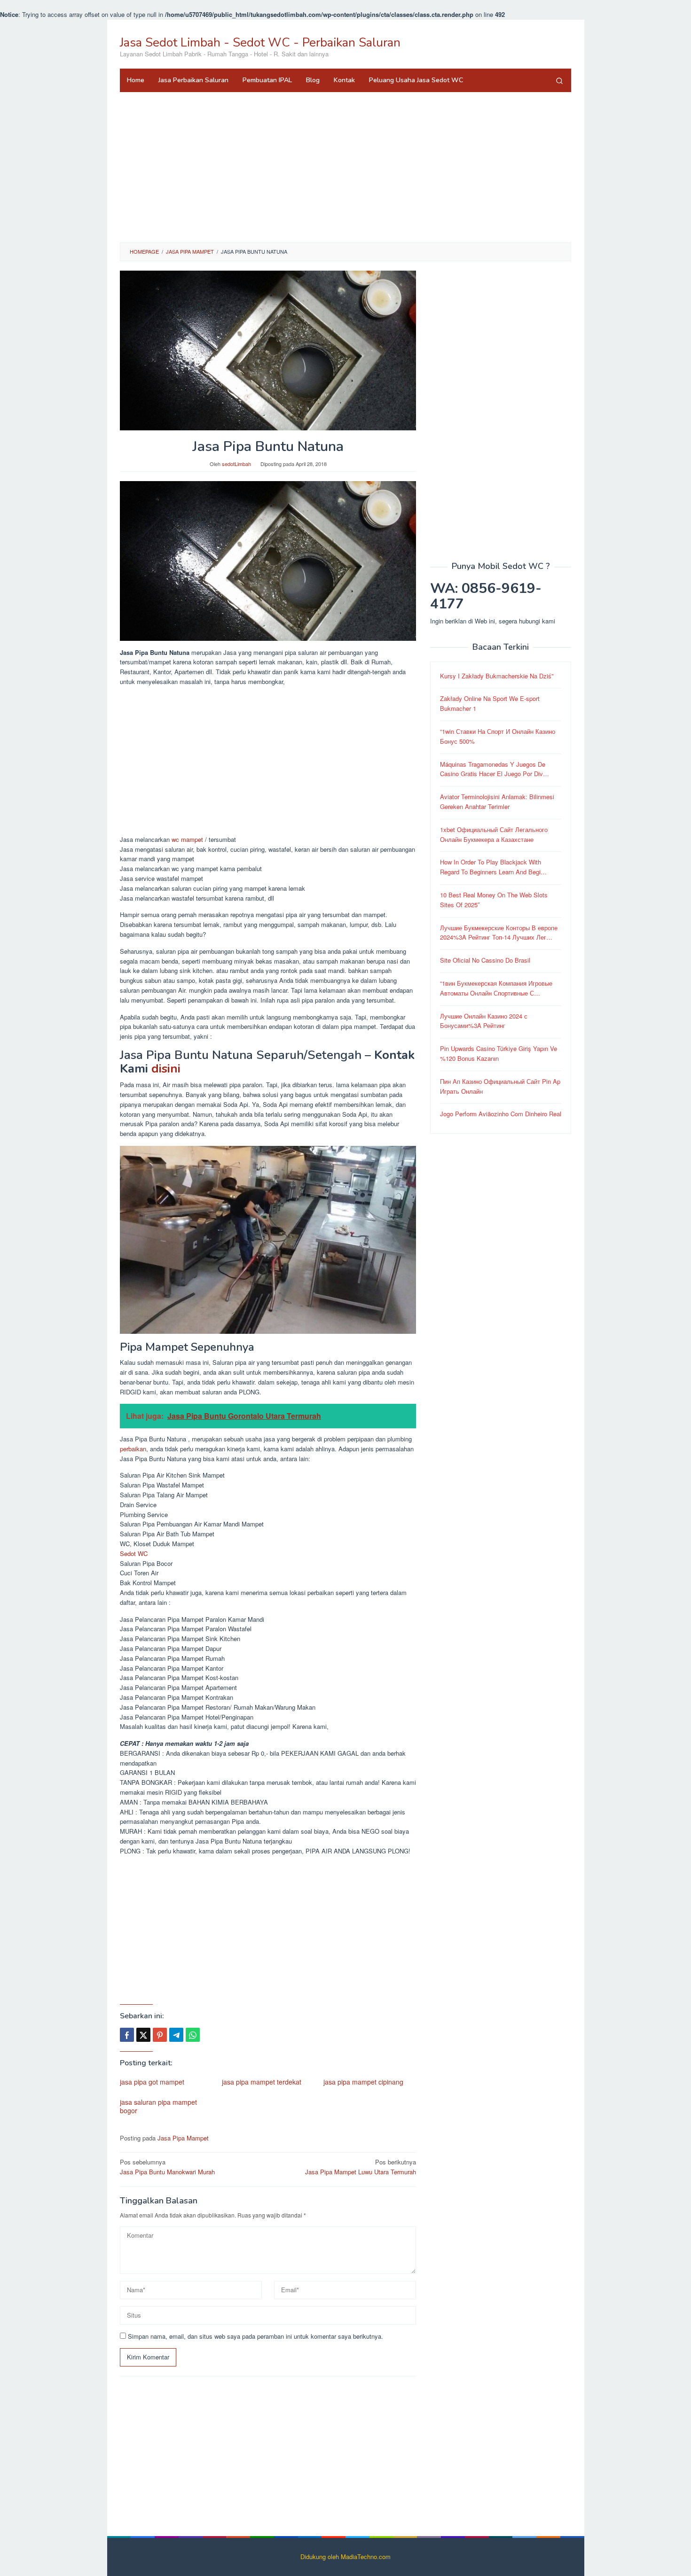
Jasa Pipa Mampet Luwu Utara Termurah (361, 2167)
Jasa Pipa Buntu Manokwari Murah (167, 2167)
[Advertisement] (345, 167)
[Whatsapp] (193, 2035)
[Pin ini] (160, 2035)
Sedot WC (134, 1553)
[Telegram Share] (176, 2035)
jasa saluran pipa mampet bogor (158, 2106)
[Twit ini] (143, 2035)
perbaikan (133, 1449)
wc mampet (187, 839)
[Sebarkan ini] (127, 2035)
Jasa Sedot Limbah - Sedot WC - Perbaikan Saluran (260, 43)
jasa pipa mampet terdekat (262, 2082)
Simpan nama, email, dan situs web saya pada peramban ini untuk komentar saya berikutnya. (255, 2336)
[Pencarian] (559, 80)
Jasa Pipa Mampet (183, 2138)
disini (166, 1069)
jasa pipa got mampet (152, 2082)
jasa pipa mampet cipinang (363, 2082)
